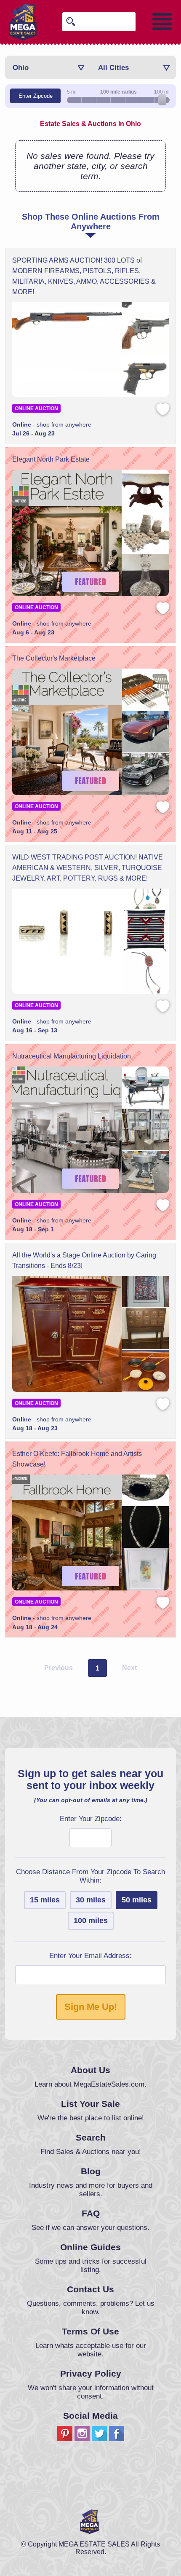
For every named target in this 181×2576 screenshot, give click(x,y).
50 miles (137, 1900)
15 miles (45, 1900)
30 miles (91, 1900)
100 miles (91, 1921)
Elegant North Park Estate (51, 459)
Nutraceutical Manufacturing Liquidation (72, 1056)
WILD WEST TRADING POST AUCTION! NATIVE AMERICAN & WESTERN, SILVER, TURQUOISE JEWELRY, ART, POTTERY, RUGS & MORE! (88, 868)
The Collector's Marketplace (54, 658)
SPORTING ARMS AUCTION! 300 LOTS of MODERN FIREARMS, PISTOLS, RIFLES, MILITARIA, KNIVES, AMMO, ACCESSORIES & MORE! (84, 276)
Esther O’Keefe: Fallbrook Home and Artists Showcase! (77, 1459)
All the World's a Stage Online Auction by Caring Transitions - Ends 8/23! (84, 1260)
